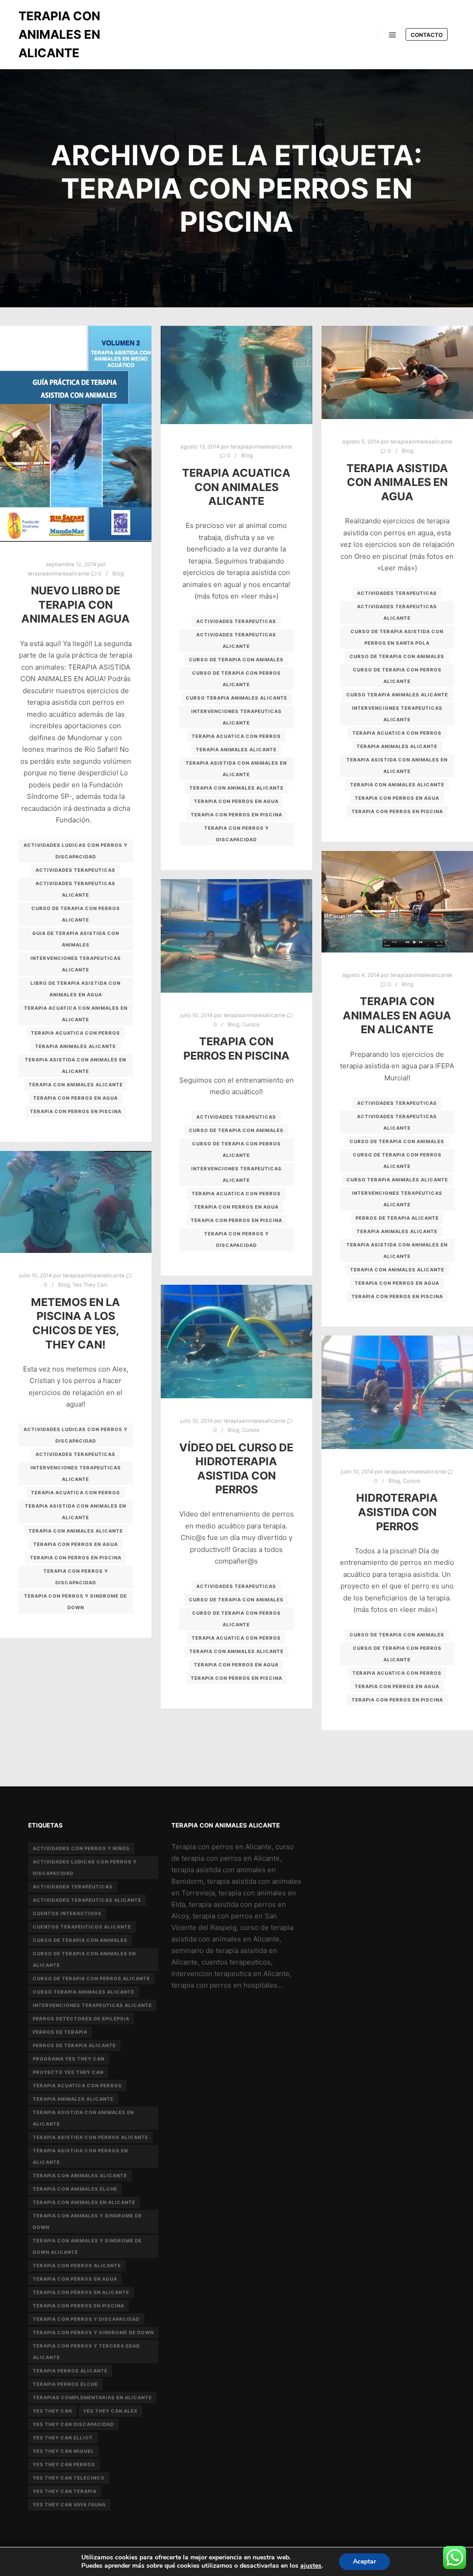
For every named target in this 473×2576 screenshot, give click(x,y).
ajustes (311, 2566)
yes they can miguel (64, 2451)
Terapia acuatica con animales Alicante (236, 487)
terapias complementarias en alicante (92, 2397)
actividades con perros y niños (81, 1848)
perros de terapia (60, 2032)
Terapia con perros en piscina (236, 1048)
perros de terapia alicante (397, 1218)
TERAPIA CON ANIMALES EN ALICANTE (59, 34)
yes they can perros (64, 2464)
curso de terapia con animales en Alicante (84, 1959)
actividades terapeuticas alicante (76, 889)
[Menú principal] (393, 35)
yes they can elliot (63, 2438)
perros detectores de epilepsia (81, 2019)
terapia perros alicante (70, 2371)
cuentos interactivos (67, 1913)
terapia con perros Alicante (77, 2265)
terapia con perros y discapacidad (236, 834)
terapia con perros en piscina (76, 1111)
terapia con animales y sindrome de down (87, 2221)
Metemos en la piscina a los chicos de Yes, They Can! (76, 1323)
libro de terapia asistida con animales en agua (76, 989)
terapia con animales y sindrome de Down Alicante (87, 2246)
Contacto (427, 35)
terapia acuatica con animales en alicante (76, 1014)
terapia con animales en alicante (84, 2202)
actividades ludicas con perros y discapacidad (76, 851)
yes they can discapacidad (73, 2424)
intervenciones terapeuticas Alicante (76, 964)
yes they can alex (110, 2411)
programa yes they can (69, 2059)
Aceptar (364, 2561)
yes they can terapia (65, 2491)
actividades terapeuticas (76, 870)
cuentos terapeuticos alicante (82, 1927)
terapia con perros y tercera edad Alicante (86, 2351)
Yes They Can (90, 1285)
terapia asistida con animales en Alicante (76, 1065)
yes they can (52, 2411)
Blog (118, 574)
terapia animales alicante (76, 1046)
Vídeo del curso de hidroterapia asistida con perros (236, 1469)
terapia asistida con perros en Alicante (80, 2156)
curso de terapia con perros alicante (76, 914)
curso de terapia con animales (236, 659)
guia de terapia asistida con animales (76, 939)
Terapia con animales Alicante (76, 1084)
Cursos (251, 1024)
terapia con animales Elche (75, 2189)
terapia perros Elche (65, 2384)
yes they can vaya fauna (69, 2504)
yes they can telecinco (69, 2478)
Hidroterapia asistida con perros (397, 1512)
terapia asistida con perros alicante (91, 2137)
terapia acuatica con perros (76, 1033)
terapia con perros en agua (76, 1098)
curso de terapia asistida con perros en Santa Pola (397, 637)
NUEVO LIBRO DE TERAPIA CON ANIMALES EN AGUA (76, 605)
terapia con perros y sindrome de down (76, 1602)
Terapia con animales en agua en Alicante (397, 1015)
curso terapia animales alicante (236, 698)
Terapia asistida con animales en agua (397, 482)
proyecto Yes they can (68, 2072)
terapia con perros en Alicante (81, 2292)
